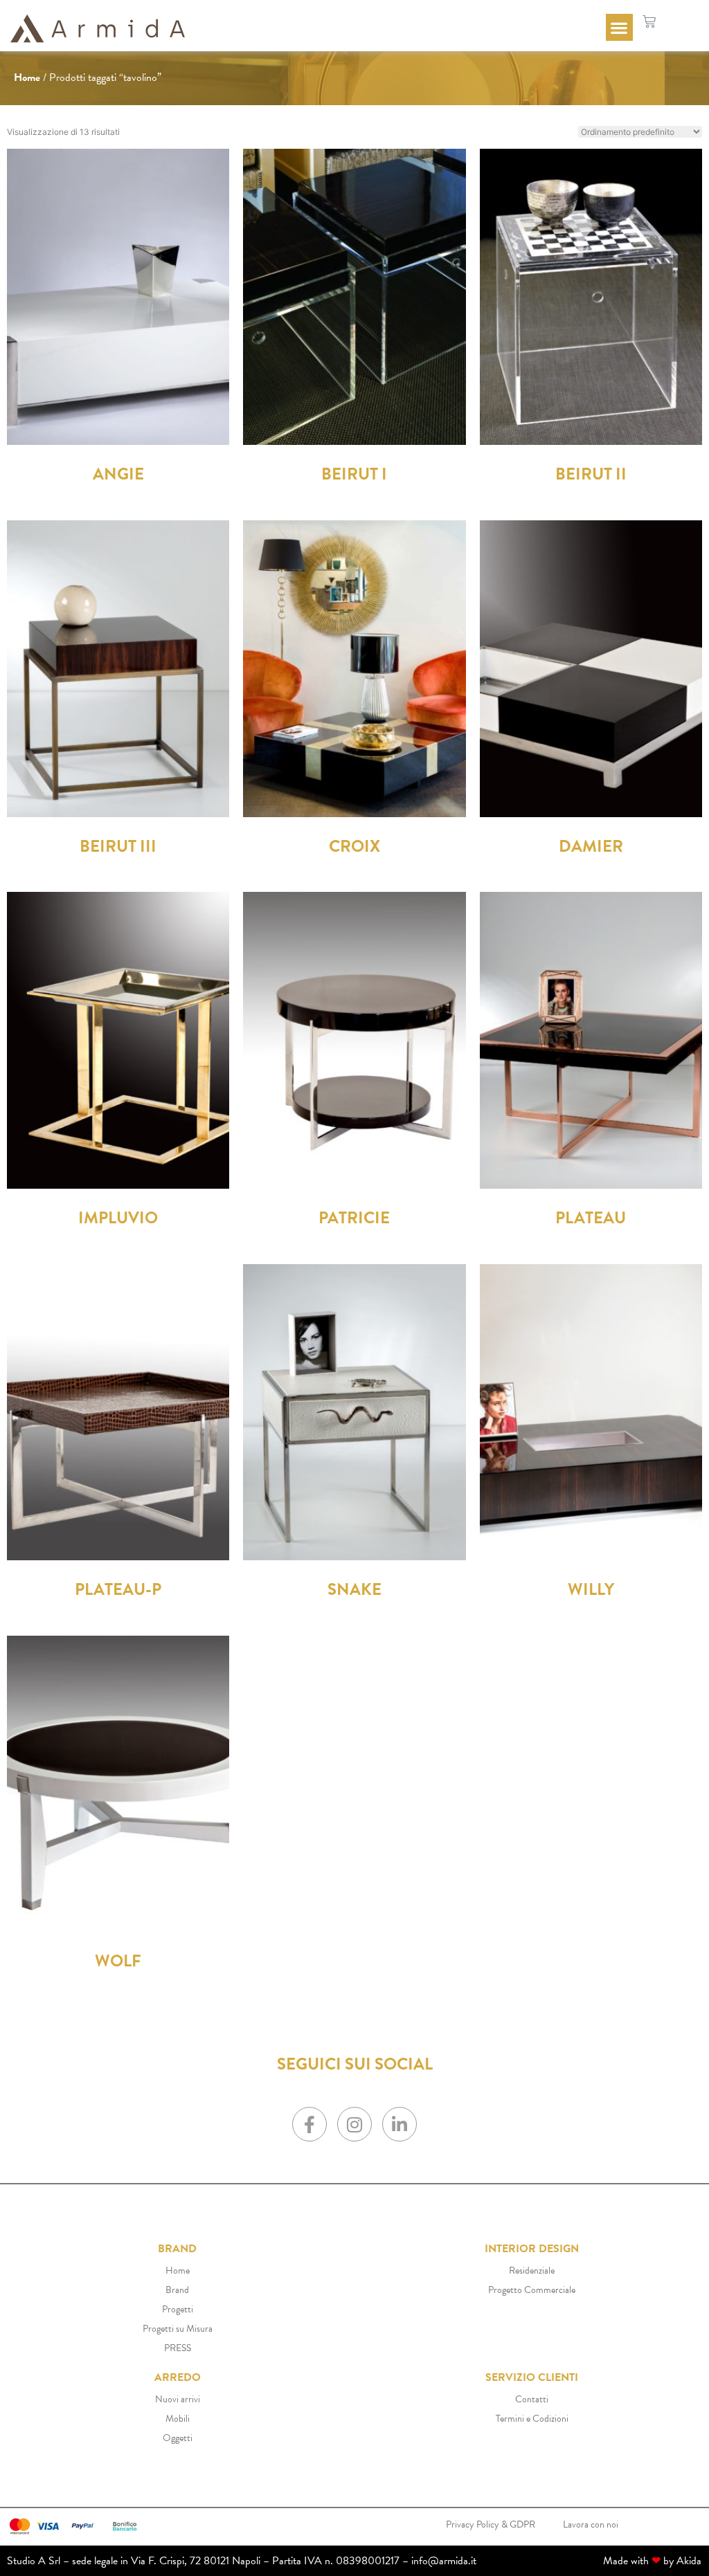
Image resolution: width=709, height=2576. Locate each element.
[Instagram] (354, 2124)
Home (27, 77)
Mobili (178, 2419)
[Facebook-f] (309, 2124)
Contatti (532, 2399)
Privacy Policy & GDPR (491, 2524)
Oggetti (178, 2438)
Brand (177, 2290)
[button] (619, 27)
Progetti (178, 2309)
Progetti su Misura (178, 2329)
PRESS (178, 2348)
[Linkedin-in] (400, 2124)
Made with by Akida (652, 2561)
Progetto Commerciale (532, 2290)
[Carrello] (649, 22)
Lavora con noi (591, 2524)
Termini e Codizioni (532, 2419)
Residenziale (532, 2271)
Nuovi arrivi (178, 2399)
